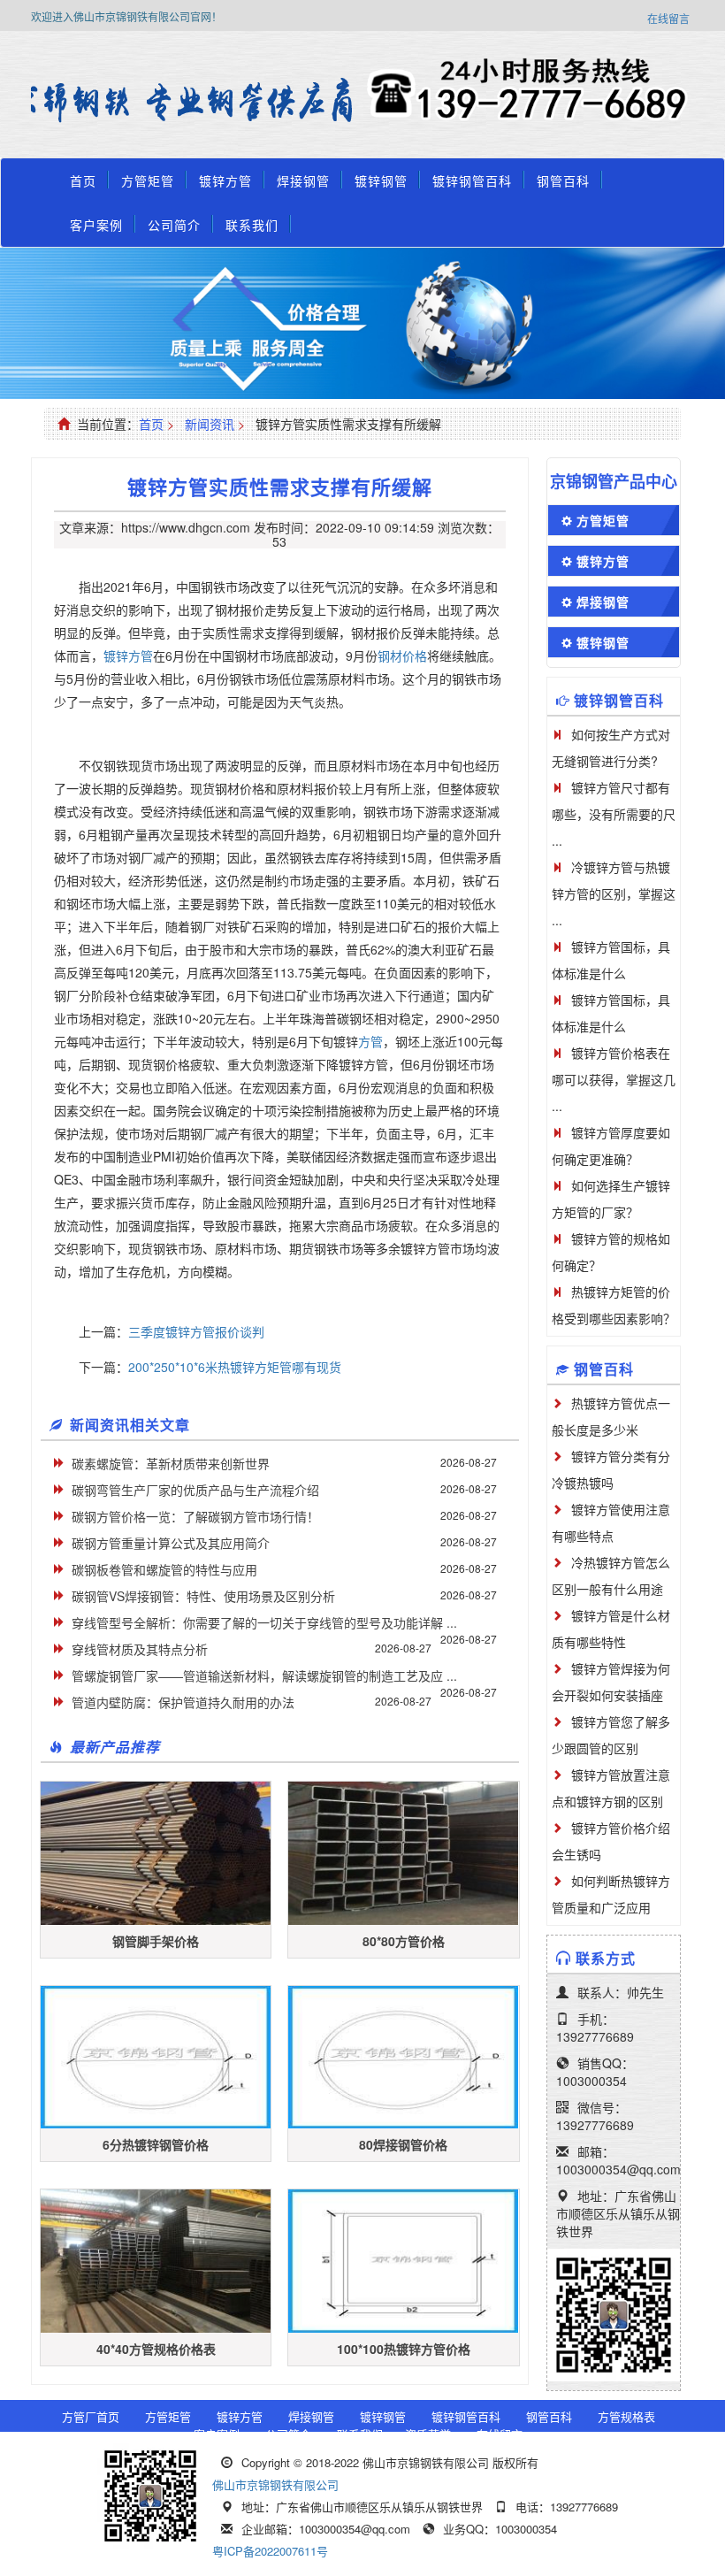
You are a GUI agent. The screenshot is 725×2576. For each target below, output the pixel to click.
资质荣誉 (428, 2434)
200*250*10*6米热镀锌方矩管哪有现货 (235, 1367)
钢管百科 (563, 180)
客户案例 (96, 225)
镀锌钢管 (381, 180)
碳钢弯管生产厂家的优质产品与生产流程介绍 (195, 1490)
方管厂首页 (91, 2416)
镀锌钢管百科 (472, 180)
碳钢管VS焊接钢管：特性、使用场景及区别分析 (203, 1596)
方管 (370, 1041)
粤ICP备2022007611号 (270, 2551)
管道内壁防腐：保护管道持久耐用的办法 (183, 1702)
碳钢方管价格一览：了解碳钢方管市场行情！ (195, 1516)
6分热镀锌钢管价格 (156, 2144)
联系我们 (252, 225)
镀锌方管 (225, 180)
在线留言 (668, 18)
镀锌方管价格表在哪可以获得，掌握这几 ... (614, 1079)
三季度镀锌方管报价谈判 (196, 1331)
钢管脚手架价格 (156, 1941)
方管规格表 (626, 2416)
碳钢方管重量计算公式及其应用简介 (171, 1543)
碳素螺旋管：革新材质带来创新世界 (171, 1463)
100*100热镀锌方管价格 (404, 2349)
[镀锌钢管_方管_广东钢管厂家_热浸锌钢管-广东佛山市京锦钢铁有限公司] (197, 102)
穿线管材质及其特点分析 (140, 1649)
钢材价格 (402, 655)
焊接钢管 (303, 180)
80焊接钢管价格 (403, 2144)
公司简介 (174, 225)
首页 (83, 180)
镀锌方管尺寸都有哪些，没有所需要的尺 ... (614, 814)
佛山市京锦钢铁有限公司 (275, 2484)
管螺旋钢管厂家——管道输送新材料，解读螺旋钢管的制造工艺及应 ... (264, 1675)
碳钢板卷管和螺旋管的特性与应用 (164, 1569)
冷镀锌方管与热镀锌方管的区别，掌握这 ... (614, 893)
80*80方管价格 (404, 1941)
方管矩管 (148, 180)
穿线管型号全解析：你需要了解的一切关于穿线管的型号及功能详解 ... (264, 1622)
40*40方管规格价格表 (156, 2349)
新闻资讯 (210, 424)
